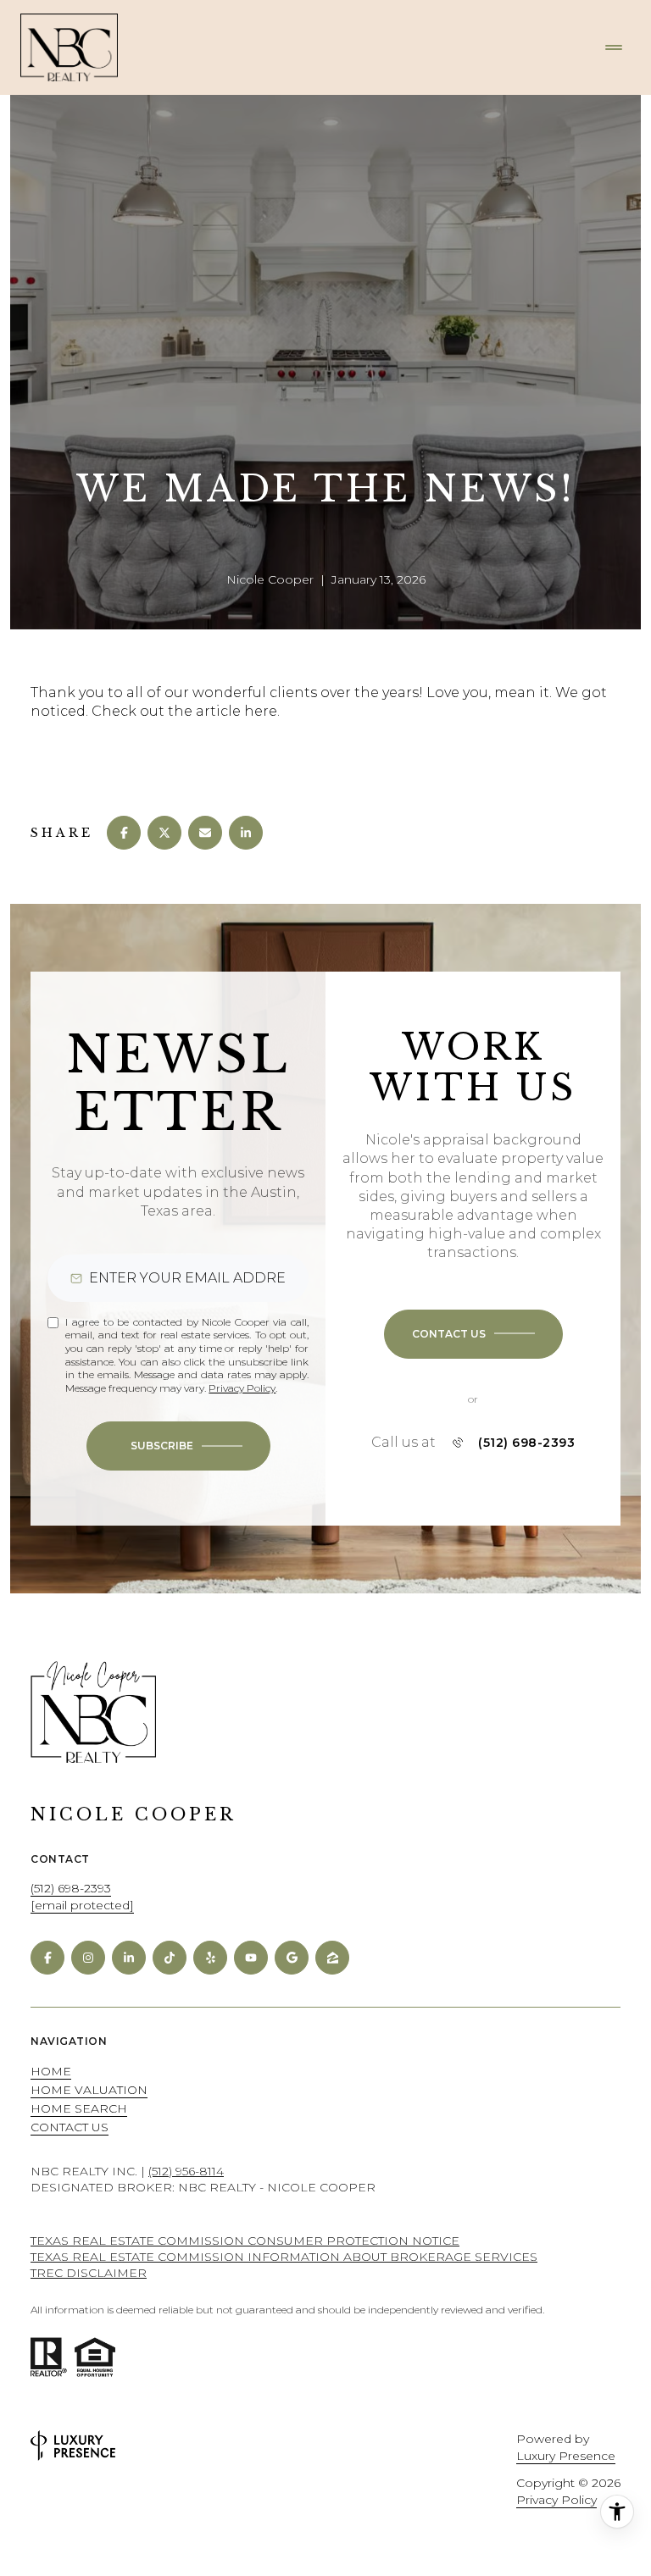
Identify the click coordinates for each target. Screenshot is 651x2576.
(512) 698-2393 (526, 1443)
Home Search (79, 2108)
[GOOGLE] (292, 1958)
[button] (473, 1334)
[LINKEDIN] (129, 1958)
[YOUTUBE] (251, 1958)
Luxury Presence (566, 2456)
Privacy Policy (242, 1388)
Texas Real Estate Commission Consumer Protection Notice (245, 2241)
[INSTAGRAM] (88, 1958)
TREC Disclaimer (89, 2273)
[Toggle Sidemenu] (614, 47)
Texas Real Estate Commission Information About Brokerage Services (284, 2257)
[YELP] (210, 1958)
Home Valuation (89, 2090)
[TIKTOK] (170, 1958)
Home (51, 2071)
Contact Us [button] (70, 2127)
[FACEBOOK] (47, 1958)
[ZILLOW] (332, 1958)
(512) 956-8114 (186, 2171)
